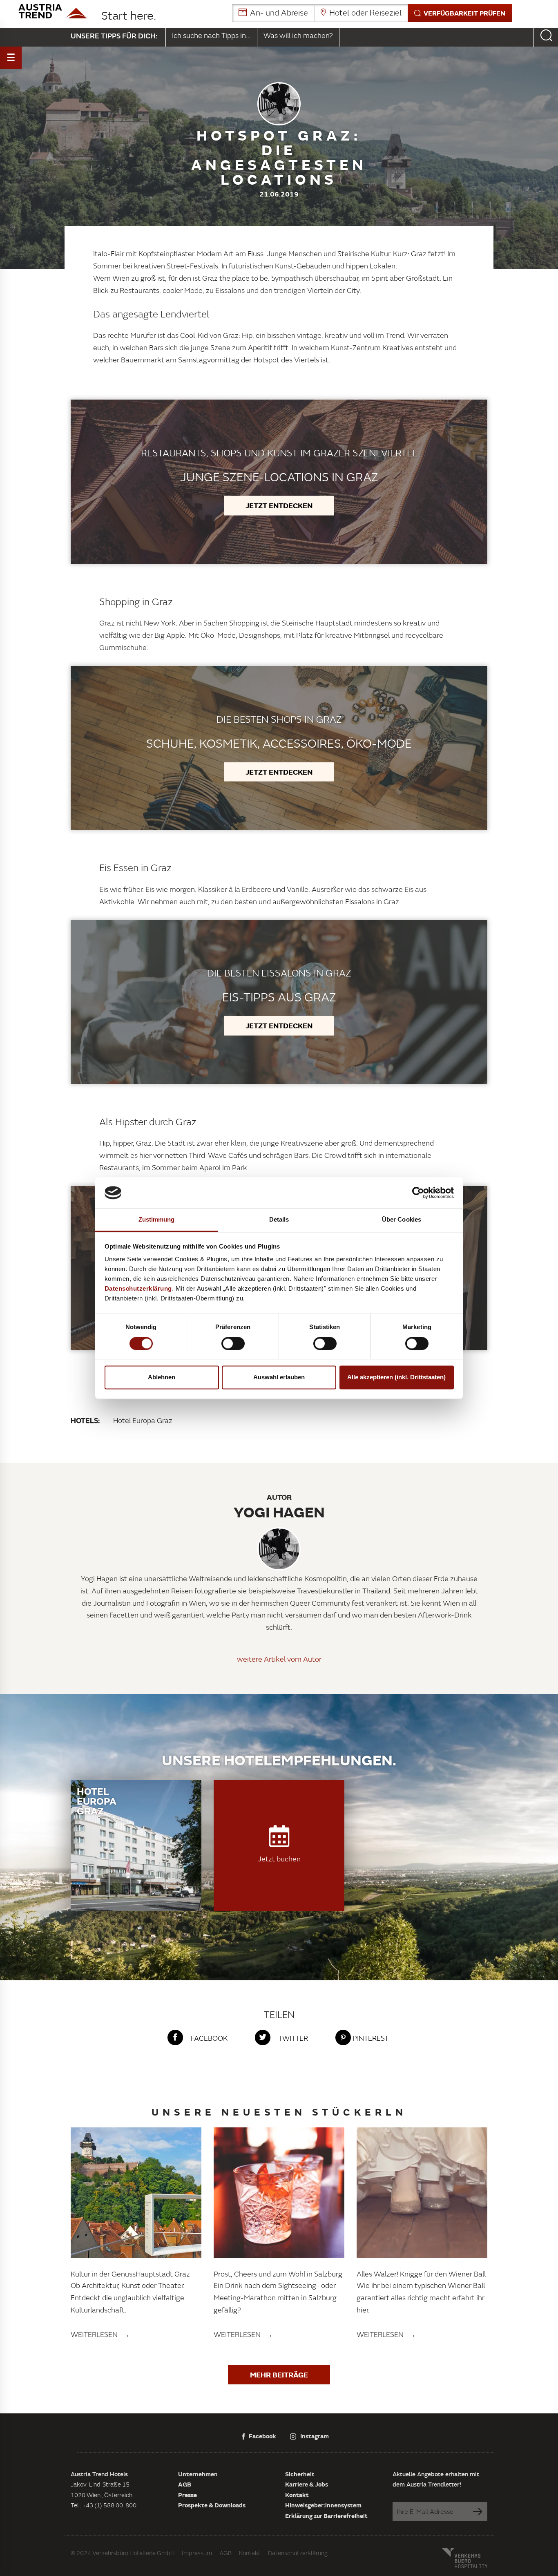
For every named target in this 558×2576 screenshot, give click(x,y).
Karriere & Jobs (307, 2484)
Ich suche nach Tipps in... (211, 35)
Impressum (197, 2553)
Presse (187, 2495)
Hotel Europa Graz (143, 1420)
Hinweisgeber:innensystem (323, 2505)
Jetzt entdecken (279, 505)
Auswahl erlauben (279, 1377)
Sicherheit (300, 2474)
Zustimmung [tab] (157, 1220)
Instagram (315, 2436)
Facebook (262, 2436)
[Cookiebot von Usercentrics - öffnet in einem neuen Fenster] (418, 1193)
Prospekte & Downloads (212, 2505)
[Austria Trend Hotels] (53, 11)
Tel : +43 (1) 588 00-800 (104, 2505)
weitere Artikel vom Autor (279, 1659)
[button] (372, 13)
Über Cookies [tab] (402, 1220)
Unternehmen (198, 2474)
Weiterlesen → (100, 2334)
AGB (185, 2484)
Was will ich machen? (298, 35)
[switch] (233, 1343)
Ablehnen (162, 1377)
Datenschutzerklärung (298, 2553)
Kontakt (297, 2495)
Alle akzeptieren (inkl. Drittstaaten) (396, 1377)
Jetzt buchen (279, 1859)
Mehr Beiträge (279, 2375)
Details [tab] (279, 1220)
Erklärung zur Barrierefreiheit (326, 2516)
